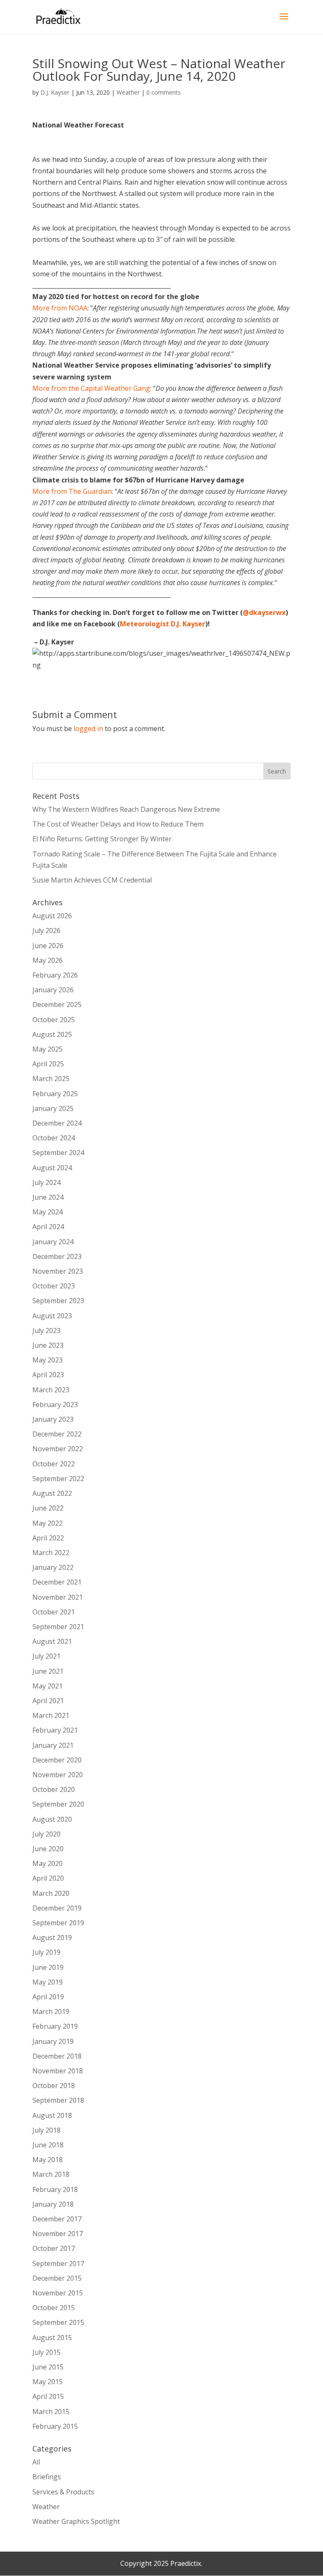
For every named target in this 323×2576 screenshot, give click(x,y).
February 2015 (55, 2426)
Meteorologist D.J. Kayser (163, 624)
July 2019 (46, 1952)
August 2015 (52, 2337)
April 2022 (48, 1538)
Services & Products (63, 2492)
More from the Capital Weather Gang (91, 388)
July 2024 (46, 1182)
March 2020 (51, 1893)
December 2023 (57, 1256)
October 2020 (54, 1789)
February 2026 (55, 975)
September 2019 (58, 1923)
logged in (88, 729)
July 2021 (46, 1656)
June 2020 (48, 1849)
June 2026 (48, 946)
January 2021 (53, 1745)
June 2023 (48, 1345)
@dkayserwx (264, 612)
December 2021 (57, 1582)
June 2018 (48, 2145)
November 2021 (58, 1597)
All (36, 2462)
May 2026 (48, 960)
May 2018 (48, 2160)
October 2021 (54, 1612)
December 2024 (57, 1123)
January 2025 (53, 1108)
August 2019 (52, 1937)
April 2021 (48, 1701)
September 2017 (58, 2263)
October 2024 (54, 1138)
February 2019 (55, 2026)
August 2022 (52, 1493)
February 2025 (55, 1094)
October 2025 (54, 1020)
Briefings (47, 2477)
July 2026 (46, 930)
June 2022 (48, 1508)
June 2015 (48, 2367)
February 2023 (55, 1405)
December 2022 (57, 1434)
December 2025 (57, 1004)
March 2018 (51, 2174)
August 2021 (52, 1641)
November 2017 (58, 2234)
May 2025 (48, 1049)
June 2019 (48, 1967)
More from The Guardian (72, 491)
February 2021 (55, 1730)
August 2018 (52, 2115)
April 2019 (48, 1997)
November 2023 (58, 1271)
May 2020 (48, 1863)
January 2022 (53, 1567)
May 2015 (48, 2382)
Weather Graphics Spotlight (76, 2521)
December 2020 (57, 1760)
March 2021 (51, 1715)
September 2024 (58, 1153)
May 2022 (48, 1523)
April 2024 (48, 1227)
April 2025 (48, 1064)
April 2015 (48, 2396)
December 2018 (57, 2056)
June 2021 (48, 1671)
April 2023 (48, 1375)
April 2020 (48, 1878)
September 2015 (58, 2322)
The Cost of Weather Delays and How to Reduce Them (118, 824)
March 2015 (51, 2412)
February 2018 (55, 2189)
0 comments (164, 92)
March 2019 (51, 2012)
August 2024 (52, 1168)
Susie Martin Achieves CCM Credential (92, 880)
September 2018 (58, 2100)
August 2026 (52, 916)
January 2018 (53, 2204)
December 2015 (57, 2278)
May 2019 (48, 1982)
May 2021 (48, 1686)
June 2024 (48, 1197)
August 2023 (52, 1316)
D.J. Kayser (55, 92)
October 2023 (54, 1286)
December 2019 (57, 1908)
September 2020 (58, 1804)
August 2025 (52, 1034)
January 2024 (53, 1242)
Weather (128, 92)
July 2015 (46, 2352)
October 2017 (54, 2248)
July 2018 (46, 2130)
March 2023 (51, 1390)
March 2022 (51, 1553)
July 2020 (46, 1834)
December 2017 (57, 2219)
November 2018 (58, 2071)
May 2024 (48, 1212)
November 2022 (58, 1449)
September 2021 (58, 1627)
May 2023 (48, 1360)
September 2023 (58, 1301)
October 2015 (54, 2308)
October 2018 (54, 2086)
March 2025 (51, 1079)
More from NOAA (60, 308)
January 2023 (53, 1419)
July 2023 (46, 1330)
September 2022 (58, 1479)
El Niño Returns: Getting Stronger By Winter (102, 839)
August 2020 (52, 1819)
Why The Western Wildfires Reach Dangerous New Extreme (126, 809)
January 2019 (53, 2041)
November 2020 (58, 1775)
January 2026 (53, 990)
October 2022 (54, 1464)
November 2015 (58, 2293)
